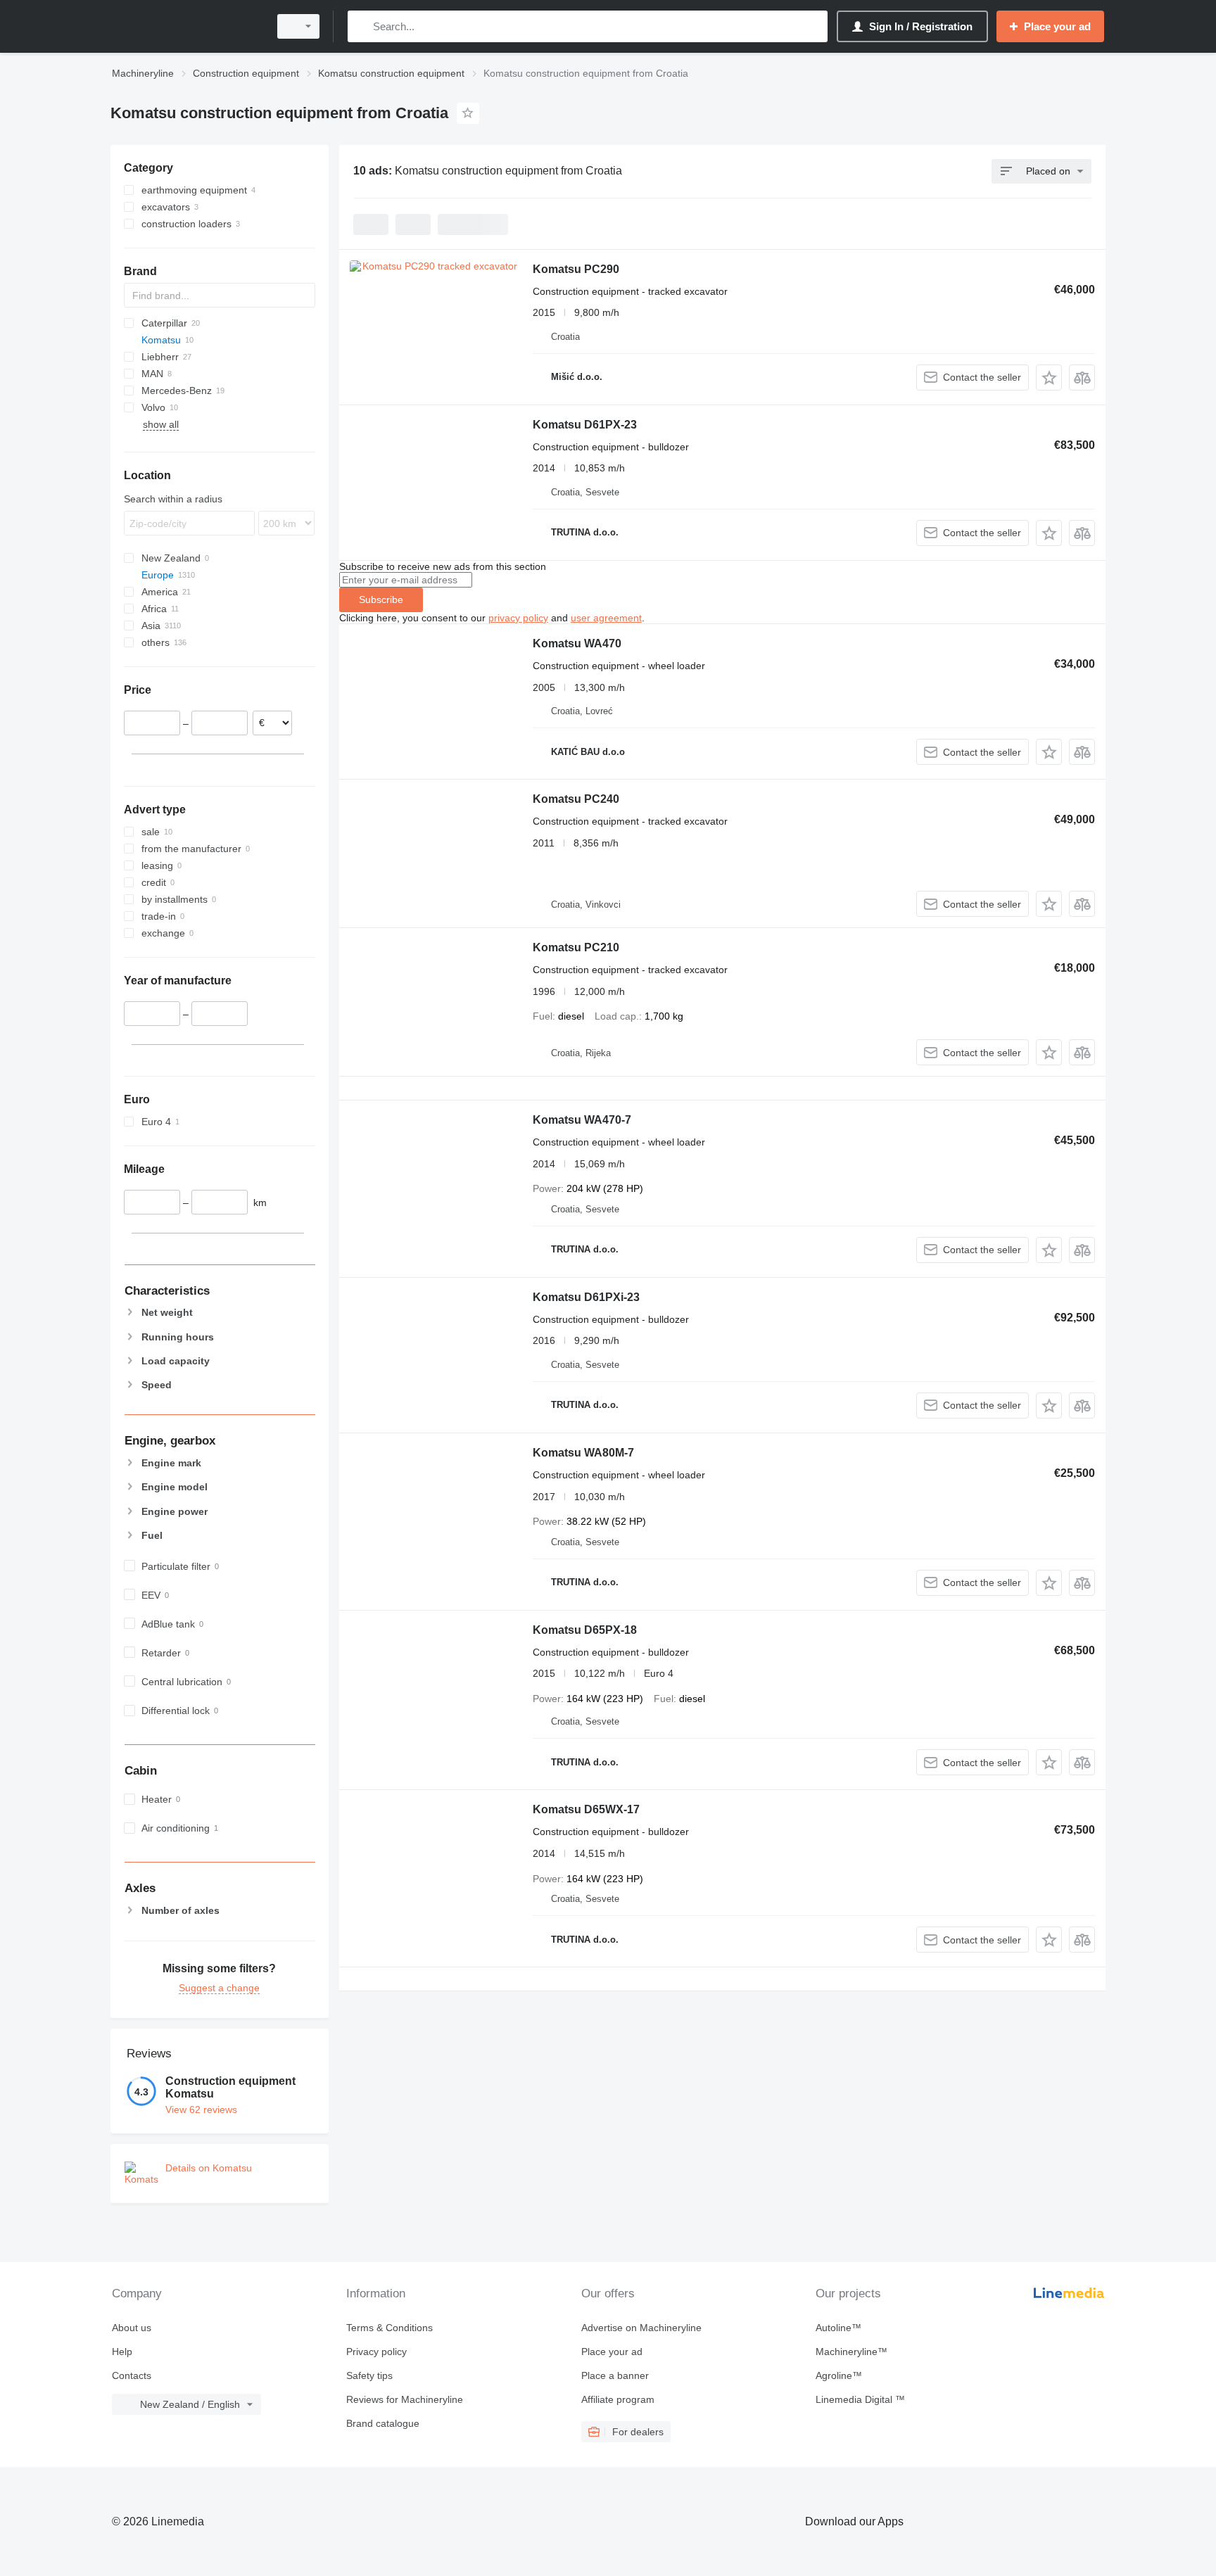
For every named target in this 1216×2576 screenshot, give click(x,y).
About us (132, 2328)
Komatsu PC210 (576, 947)
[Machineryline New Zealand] (186, 26)
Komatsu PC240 (576, 799)
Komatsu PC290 (576, 269)
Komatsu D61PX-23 (585, 425)
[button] (1049, 377)
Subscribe (381, 599)
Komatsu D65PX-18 (585, 1630)
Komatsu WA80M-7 (583, 1453)
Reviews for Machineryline (405, 2399)
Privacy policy (376, 2352)
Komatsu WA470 (577, 643)
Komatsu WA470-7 (582, 1120)
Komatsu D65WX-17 (586, 1809)
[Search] (361, 26)
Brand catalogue (383, 2423)
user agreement (606, 618)
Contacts (132, 2375)
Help (122, 2352)
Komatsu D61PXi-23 (586, 1297)
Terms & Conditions (389, 2328)
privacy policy (518, 618)
